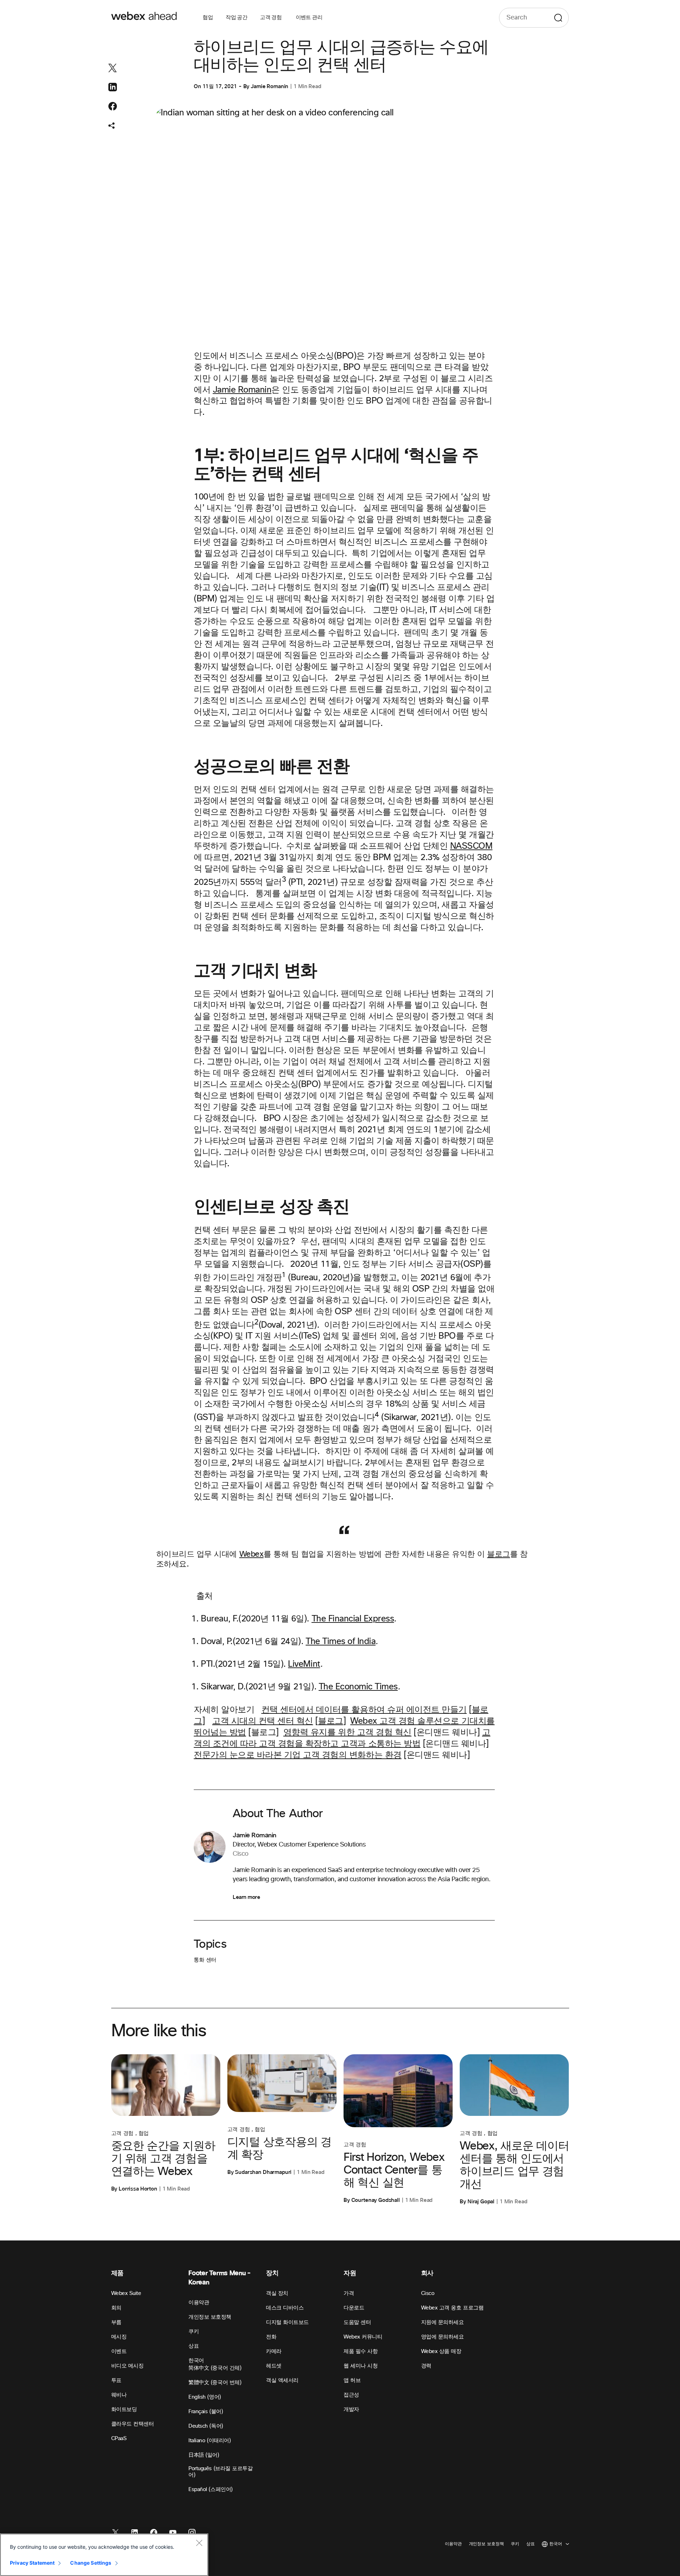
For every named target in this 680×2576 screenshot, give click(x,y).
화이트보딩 (124, 2409)
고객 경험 (271, 18)
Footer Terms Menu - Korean (219, 2278)
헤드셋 (274, 2366)
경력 (426, 2366)
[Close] (199, 2543)
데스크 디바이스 (285, 2308)
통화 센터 (205, 1960)
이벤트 (119, 2351)
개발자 (351, 2409)
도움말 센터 (357, 2322)
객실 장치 (277, 2293)
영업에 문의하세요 (443, 2337)
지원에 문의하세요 (443, 2322)
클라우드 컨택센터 (133, 2424)
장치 (272, 2273)
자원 (350, 2273)
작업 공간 (236, 18)
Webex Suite (126, 2293)
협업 (208, 18)
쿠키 (194, 2332)
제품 (117, 2273)
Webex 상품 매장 (441, 2351)
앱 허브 (352, 2380)
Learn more (246, 1897)
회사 (427, 2273)
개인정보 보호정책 (210, 2317)
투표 (116, 2380)
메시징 (119, 2337)
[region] (104, 2555)
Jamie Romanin (270, 86)
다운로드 (354, 2308)
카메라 (274, 2351)
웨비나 (119, 2395)
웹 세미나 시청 (361, 2366)
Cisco (428, 2293)
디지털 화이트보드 (287, 2322)
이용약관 (199, 2303)
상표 (194, 2346)
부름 (116, 2322)
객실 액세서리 (282, 2380)
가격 (349, 2293)
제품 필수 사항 (361, 2351)
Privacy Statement (32, 2563)
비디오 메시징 (127, 2366)
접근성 (351, 2395)
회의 (116, 2308)
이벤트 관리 (309, 18)
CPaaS (119, 2438)
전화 (271, 2337)
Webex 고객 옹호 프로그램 (452, 2308)
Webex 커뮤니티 (363, 2337)
